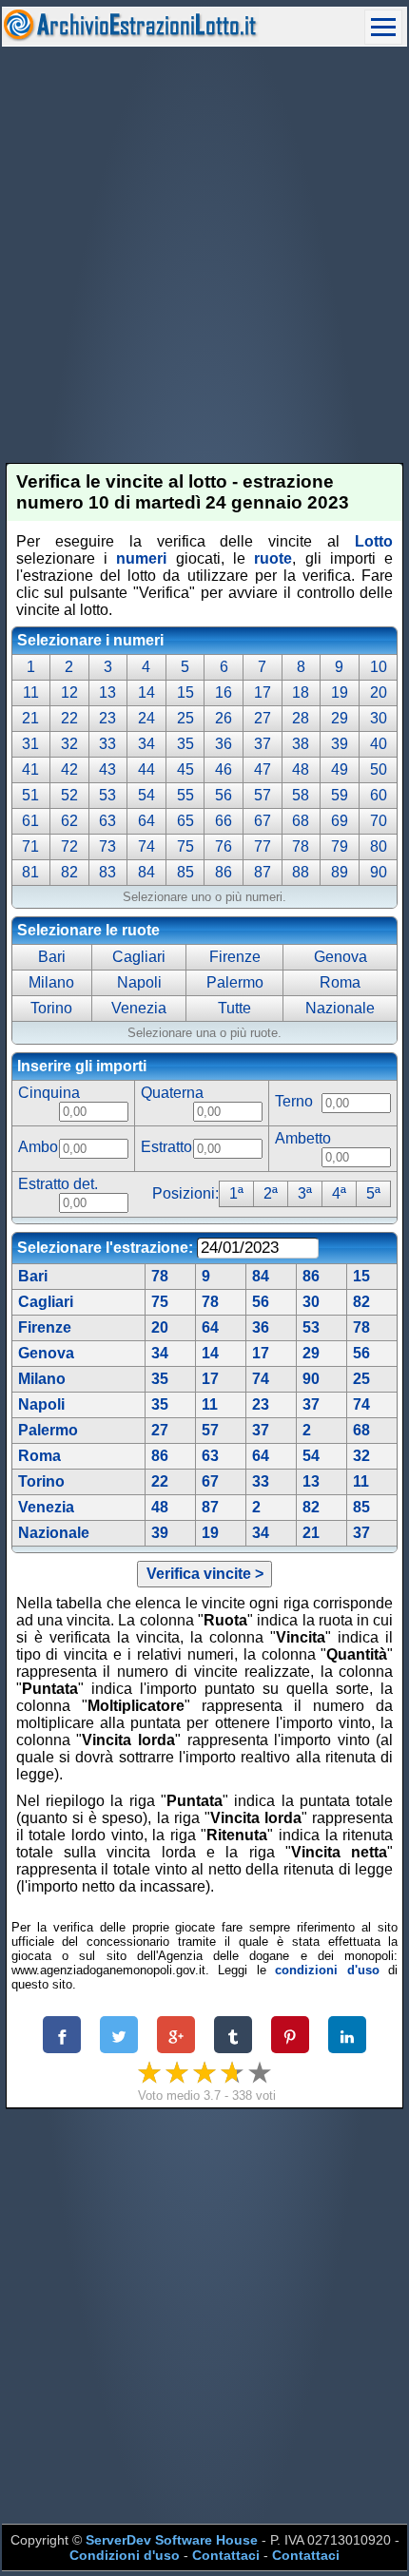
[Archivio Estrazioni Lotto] (130, 37)
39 (160, 1533)
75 (160, 1302)
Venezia (46, 1507)
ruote (273, 558)
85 (361, 1507)
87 (210, 1507)
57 (210, 1430)
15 (361, 1276)
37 (311, 1404)
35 (160, 1379)
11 (210, 1404)
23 (261, 1404)
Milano (42, 1379)
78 (160, 1276)
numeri (141, 558)
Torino (41, 1481)
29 (311, 1353)
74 (261, 1379)
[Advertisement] (204, 255)
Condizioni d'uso (125, 2555)
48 (160, 1507)
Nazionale (54, 1533)
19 (210, 1533)
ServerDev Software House (172, 2540)
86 (311, 1276)
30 (311, 1302)
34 (160, 1353)
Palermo (48, 1430)
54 (311, 1456)
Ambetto (303, 1138)
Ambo (38, 1147)
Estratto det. (58, 1184)
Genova (46, 1353)
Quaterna (172, 1093)
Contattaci (226, 2555)
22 (160, 1481)
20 (160, 1327)
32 (361, 1456)
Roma (39, 1456)
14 (210, 1353)
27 (160, 1430)
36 (261, 1327)
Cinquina (49, 1093)
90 (311, 1379)
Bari (33, 1276)
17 (261, 1353)
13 (311, 1481)
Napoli (41, 1404)
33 (261, 1481)
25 (361, 1379)
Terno (294, 1101)
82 (361, 1302)
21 (311, 1533)
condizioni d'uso (327, 1970)
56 (261, 1302)
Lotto (374, 541)
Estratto (166, 1147)
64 (210, 1327)
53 (311, 1327)
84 (261, 1276)
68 (361, 1430)
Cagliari (46, 1302)
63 (210, 1456)
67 (210, 1481)
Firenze (45, 1327)
